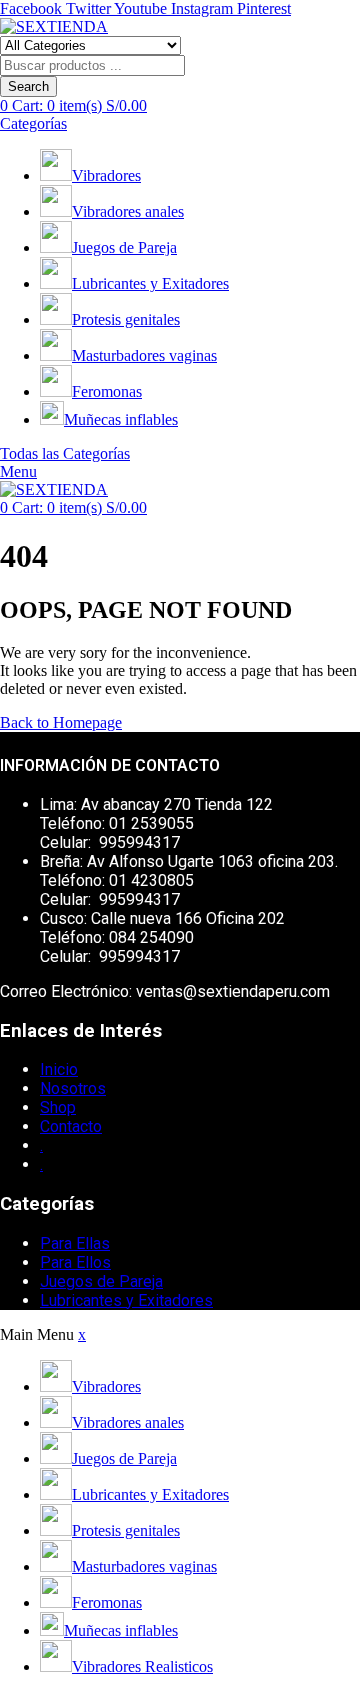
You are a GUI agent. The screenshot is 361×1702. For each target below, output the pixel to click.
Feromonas (107, 391)
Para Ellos (75, 1262)
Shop (58, 1107)
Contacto (71, 1126)
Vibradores (106, 175)
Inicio (59, 1069)
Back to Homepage (61, 722)
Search (28, 86)
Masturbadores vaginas (144, 355)
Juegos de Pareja (124, 247)
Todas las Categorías (65, 453)
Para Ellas (75, 1243)
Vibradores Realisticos (142, 1666)
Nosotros (73, 1088)
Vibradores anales (128, 211)
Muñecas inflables (121, 419)
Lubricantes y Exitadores (150, 283)
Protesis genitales (126, 319)
